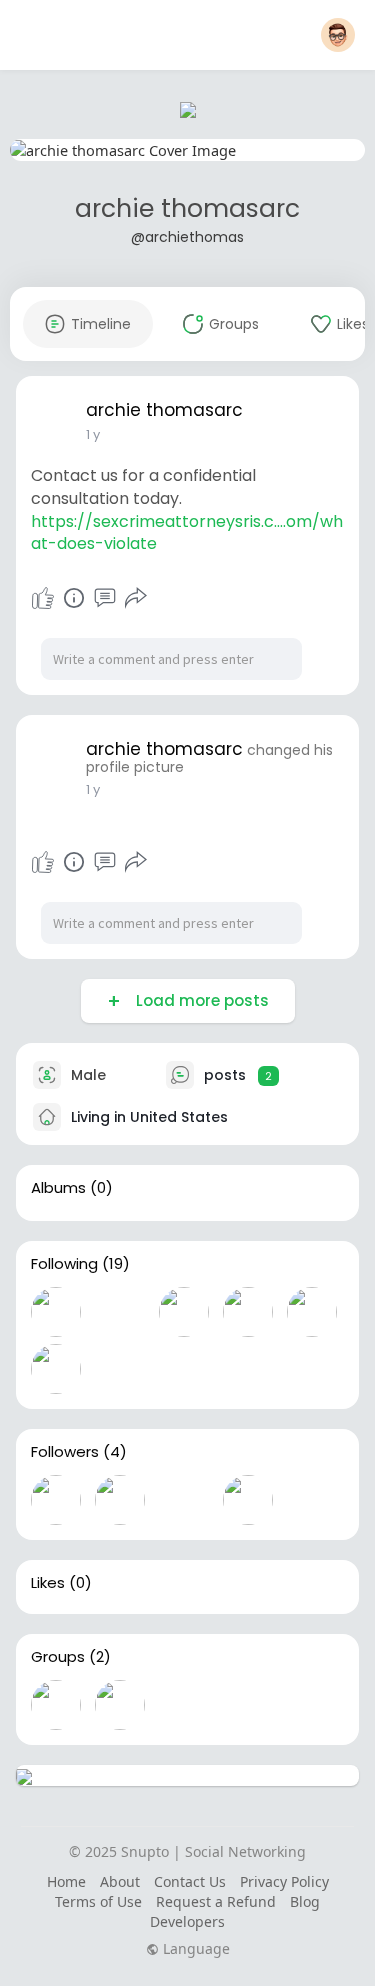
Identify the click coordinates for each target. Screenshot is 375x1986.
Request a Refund (216, 1901)
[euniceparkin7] (184, 1312)
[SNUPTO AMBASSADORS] (56, 1705)
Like (43, 598)
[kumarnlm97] (248, 1369)
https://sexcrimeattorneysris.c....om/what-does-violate (187, 533)
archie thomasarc (187, 208)
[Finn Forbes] (248, 1312)
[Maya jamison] (120, 1369)
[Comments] (105, 598)
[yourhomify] (56, 1312)
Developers (187, 1921)
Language (194, 1949)
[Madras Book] (312, 1312)
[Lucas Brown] (184, 1500)
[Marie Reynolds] (120, 1312)
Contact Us (190, 1881)
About (120, 1881)
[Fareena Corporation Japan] (184, 1369)
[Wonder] (74, 598)
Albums (58, 1188)
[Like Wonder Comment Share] (90, 598)
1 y (93, 434)
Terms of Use (98, 1901)
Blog (305, 1901)
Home (66, 1881)
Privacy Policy (284, 1881)
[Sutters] (56, 1500)
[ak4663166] (120, 1500)
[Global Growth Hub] (120, 1705)
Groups (58, 1657)
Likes (48, 1583)
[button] (338, 35)
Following (64, 1264)
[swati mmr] (56, 1369)
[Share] (136, 598)
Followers (65, 1452)
